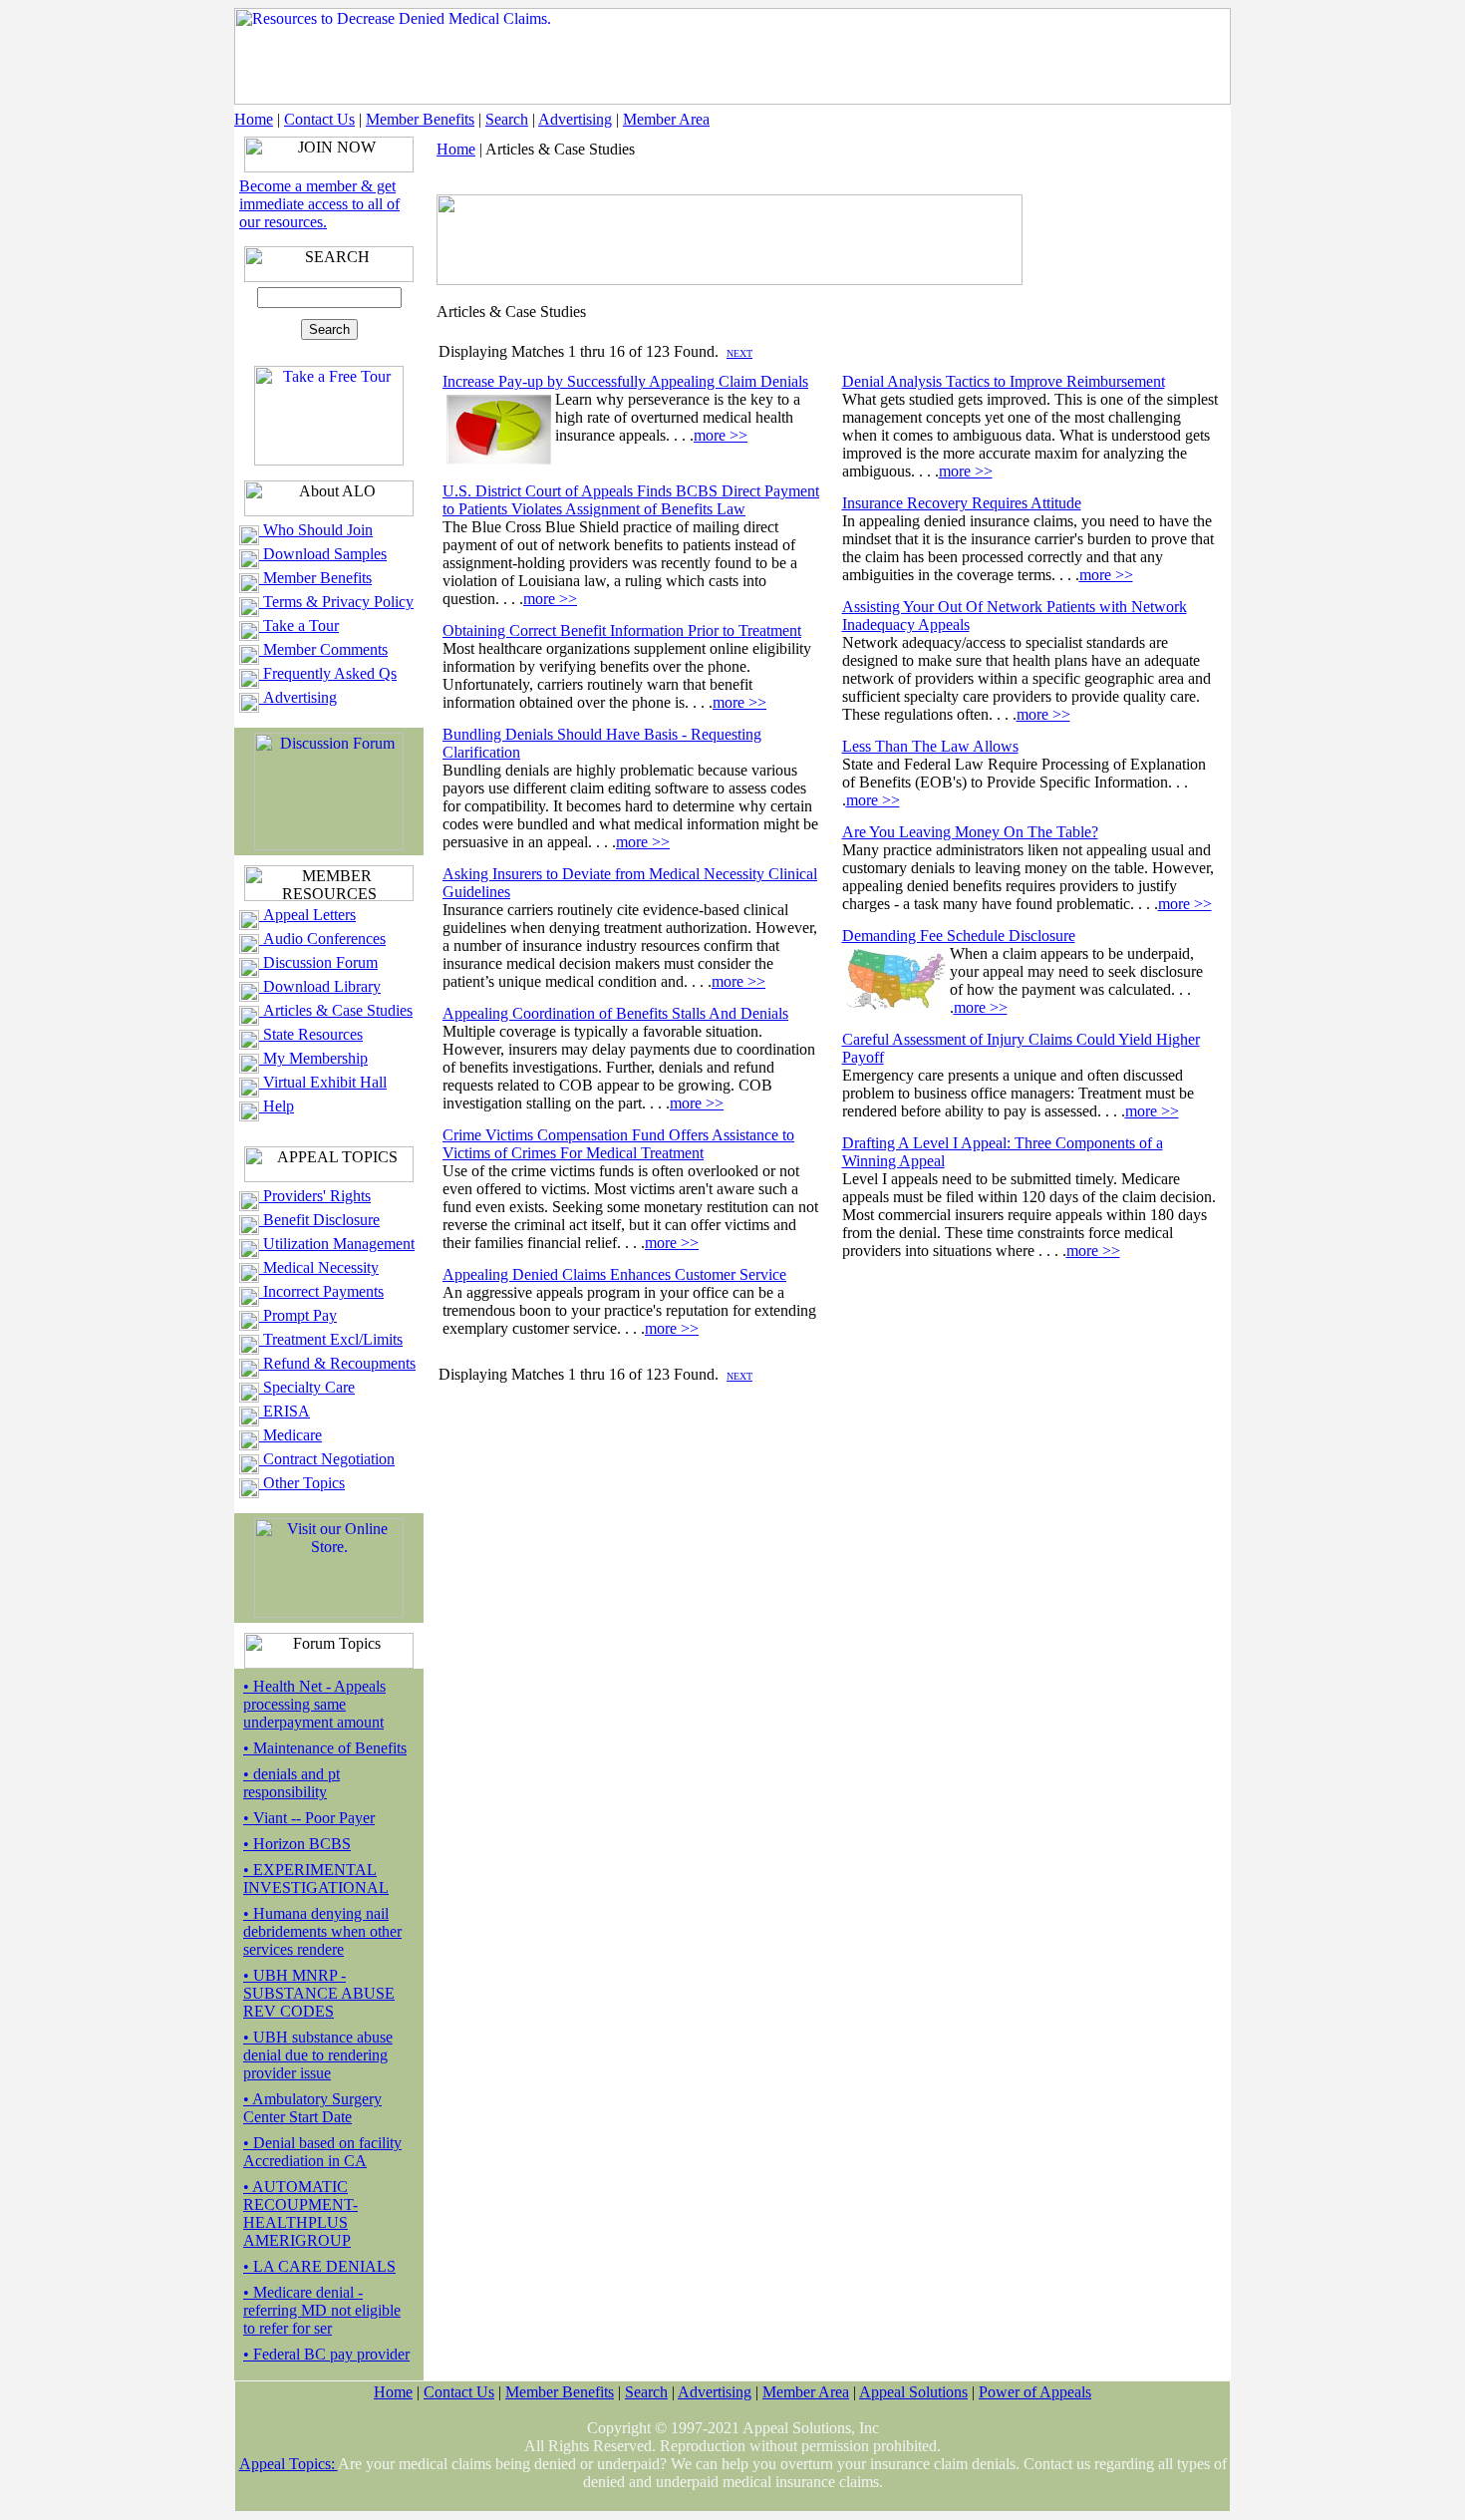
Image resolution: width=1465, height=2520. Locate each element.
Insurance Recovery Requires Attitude (962, 503)
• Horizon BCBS (297, 1844)
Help (277, 1106)
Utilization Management (337, 1244)
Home (254, 119)
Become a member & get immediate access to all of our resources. (319, 204)
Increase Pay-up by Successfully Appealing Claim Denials (625, 381)
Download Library (320, 986)
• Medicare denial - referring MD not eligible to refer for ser (322, 2310)
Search (507, 119)
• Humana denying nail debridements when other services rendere (322, 1931)
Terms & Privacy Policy (336, 602)
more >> (721, 435)
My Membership (313, 1058)
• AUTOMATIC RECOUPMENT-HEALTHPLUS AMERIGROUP (300, 2213)
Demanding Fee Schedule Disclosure (959, 936)
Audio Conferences (322, 939)
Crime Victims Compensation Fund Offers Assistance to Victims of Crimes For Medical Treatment (618, 1144)
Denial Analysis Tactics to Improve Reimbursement (1004, 381)
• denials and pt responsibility (292, 1783)
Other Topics (302, 1483)
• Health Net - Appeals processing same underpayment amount (314, 1704)
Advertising (575, 119)
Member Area (666, 119)
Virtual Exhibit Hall (323, 1082)
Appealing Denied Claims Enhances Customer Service (614, 1274)
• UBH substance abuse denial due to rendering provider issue (318, 2055)
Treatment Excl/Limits (331, 1339)
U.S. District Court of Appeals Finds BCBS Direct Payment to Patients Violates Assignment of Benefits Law (631, 500)
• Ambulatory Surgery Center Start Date (312, 2108)
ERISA (285, 1411)
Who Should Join (316, 530)
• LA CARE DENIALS (319, 2266)
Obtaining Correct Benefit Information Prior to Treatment (622, 630)
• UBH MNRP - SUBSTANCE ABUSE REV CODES (319, 1993)
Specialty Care (307, 1387)
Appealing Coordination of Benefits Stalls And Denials (615, 1013)
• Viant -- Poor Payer (309, 1818)
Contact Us (319, 119)
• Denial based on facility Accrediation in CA (322, 2152)
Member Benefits (420, 119)
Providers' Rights (315, 1196)
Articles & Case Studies (336, 1010)
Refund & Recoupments (337, 1363)
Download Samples (323, 554)
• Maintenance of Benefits (325, 1748)
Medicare (291, 1435)
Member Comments (323, 649)
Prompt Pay (298, 1315)
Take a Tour (299, 626)
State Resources (311, 1034)
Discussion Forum (318, 962)
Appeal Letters (307, 915)
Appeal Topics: (289, 2464)
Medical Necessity (319, 1267)
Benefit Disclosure (319, 1220)
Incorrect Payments (321, 1291)
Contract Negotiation (327, 1459)
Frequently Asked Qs (328, 673)
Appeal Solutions (913, 2392)
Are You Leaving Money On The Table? (970, 832)
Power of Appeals (1035, 2392)
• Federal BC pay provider (326, 2354)
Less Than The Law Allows (930, 746)
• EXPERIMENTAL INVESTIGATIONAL (316, 1879)
